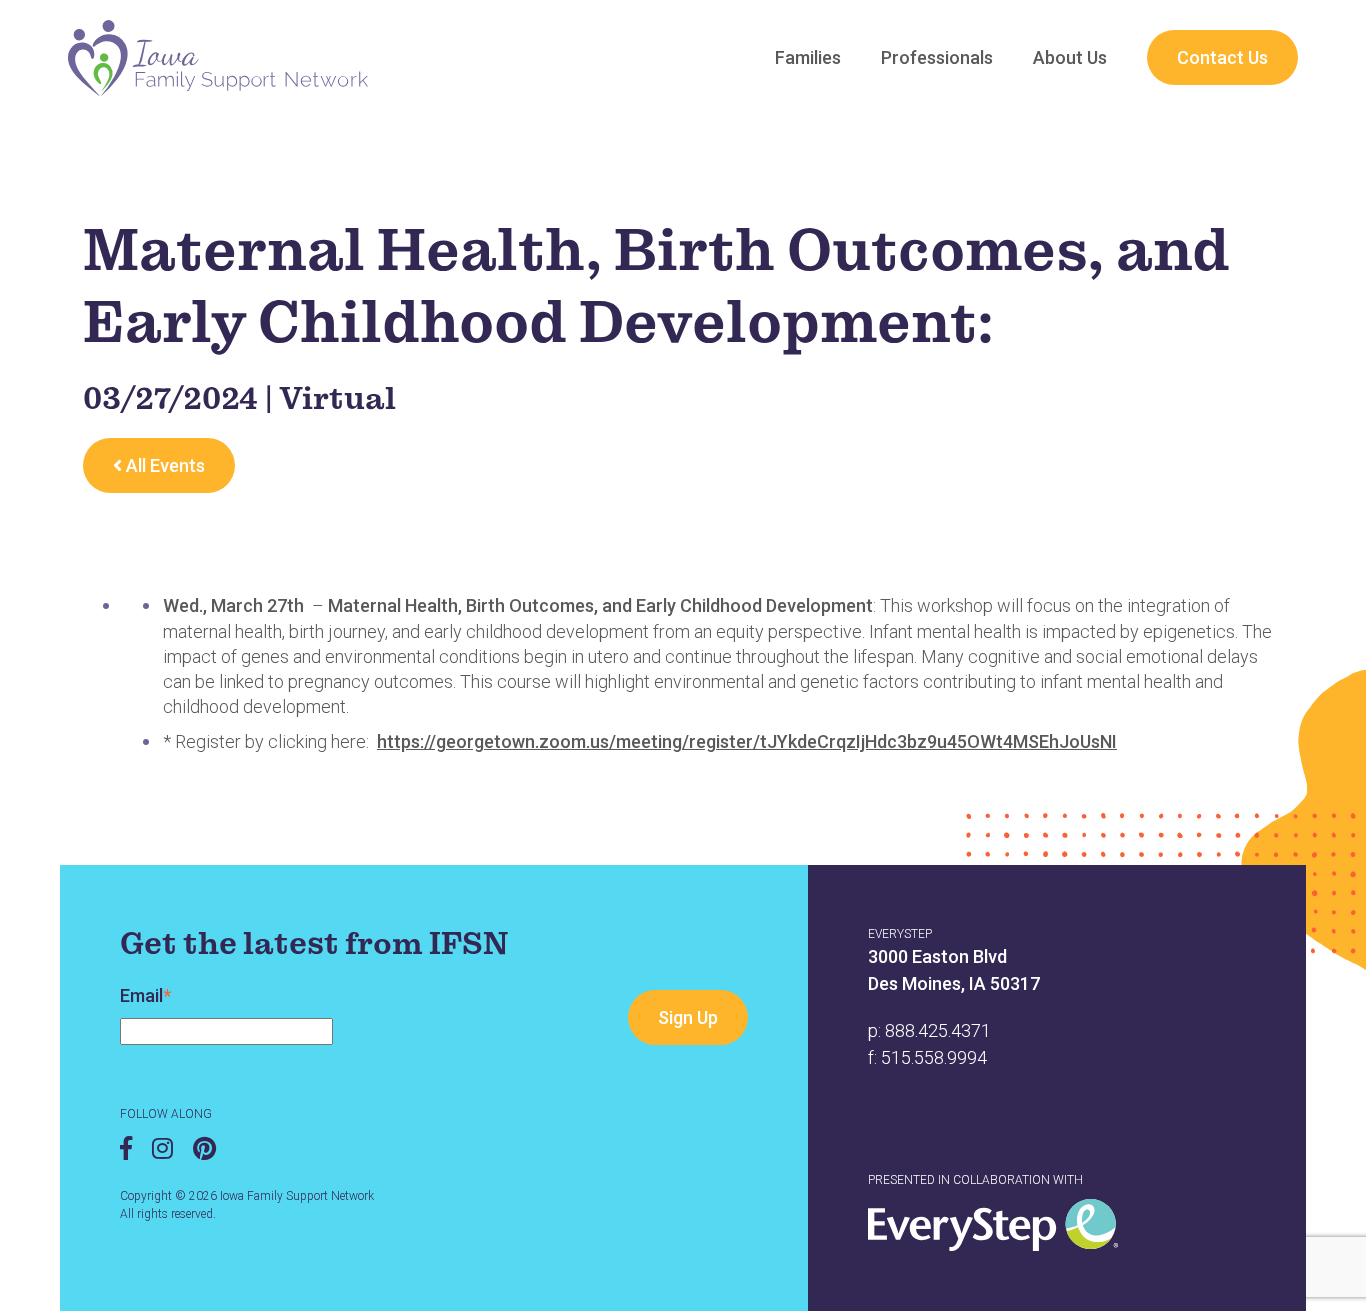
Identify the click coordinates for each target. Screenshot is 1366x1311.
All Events (163, 465)
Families (808, 57)
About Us (1070, 57)
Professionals (937, 57)
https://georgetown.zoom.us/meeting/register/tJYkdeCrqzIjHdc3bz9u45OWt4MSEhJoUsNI (747, 741)
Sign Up (688, 1017)
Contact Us (1222, 57)
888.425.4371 (938, 1030)
